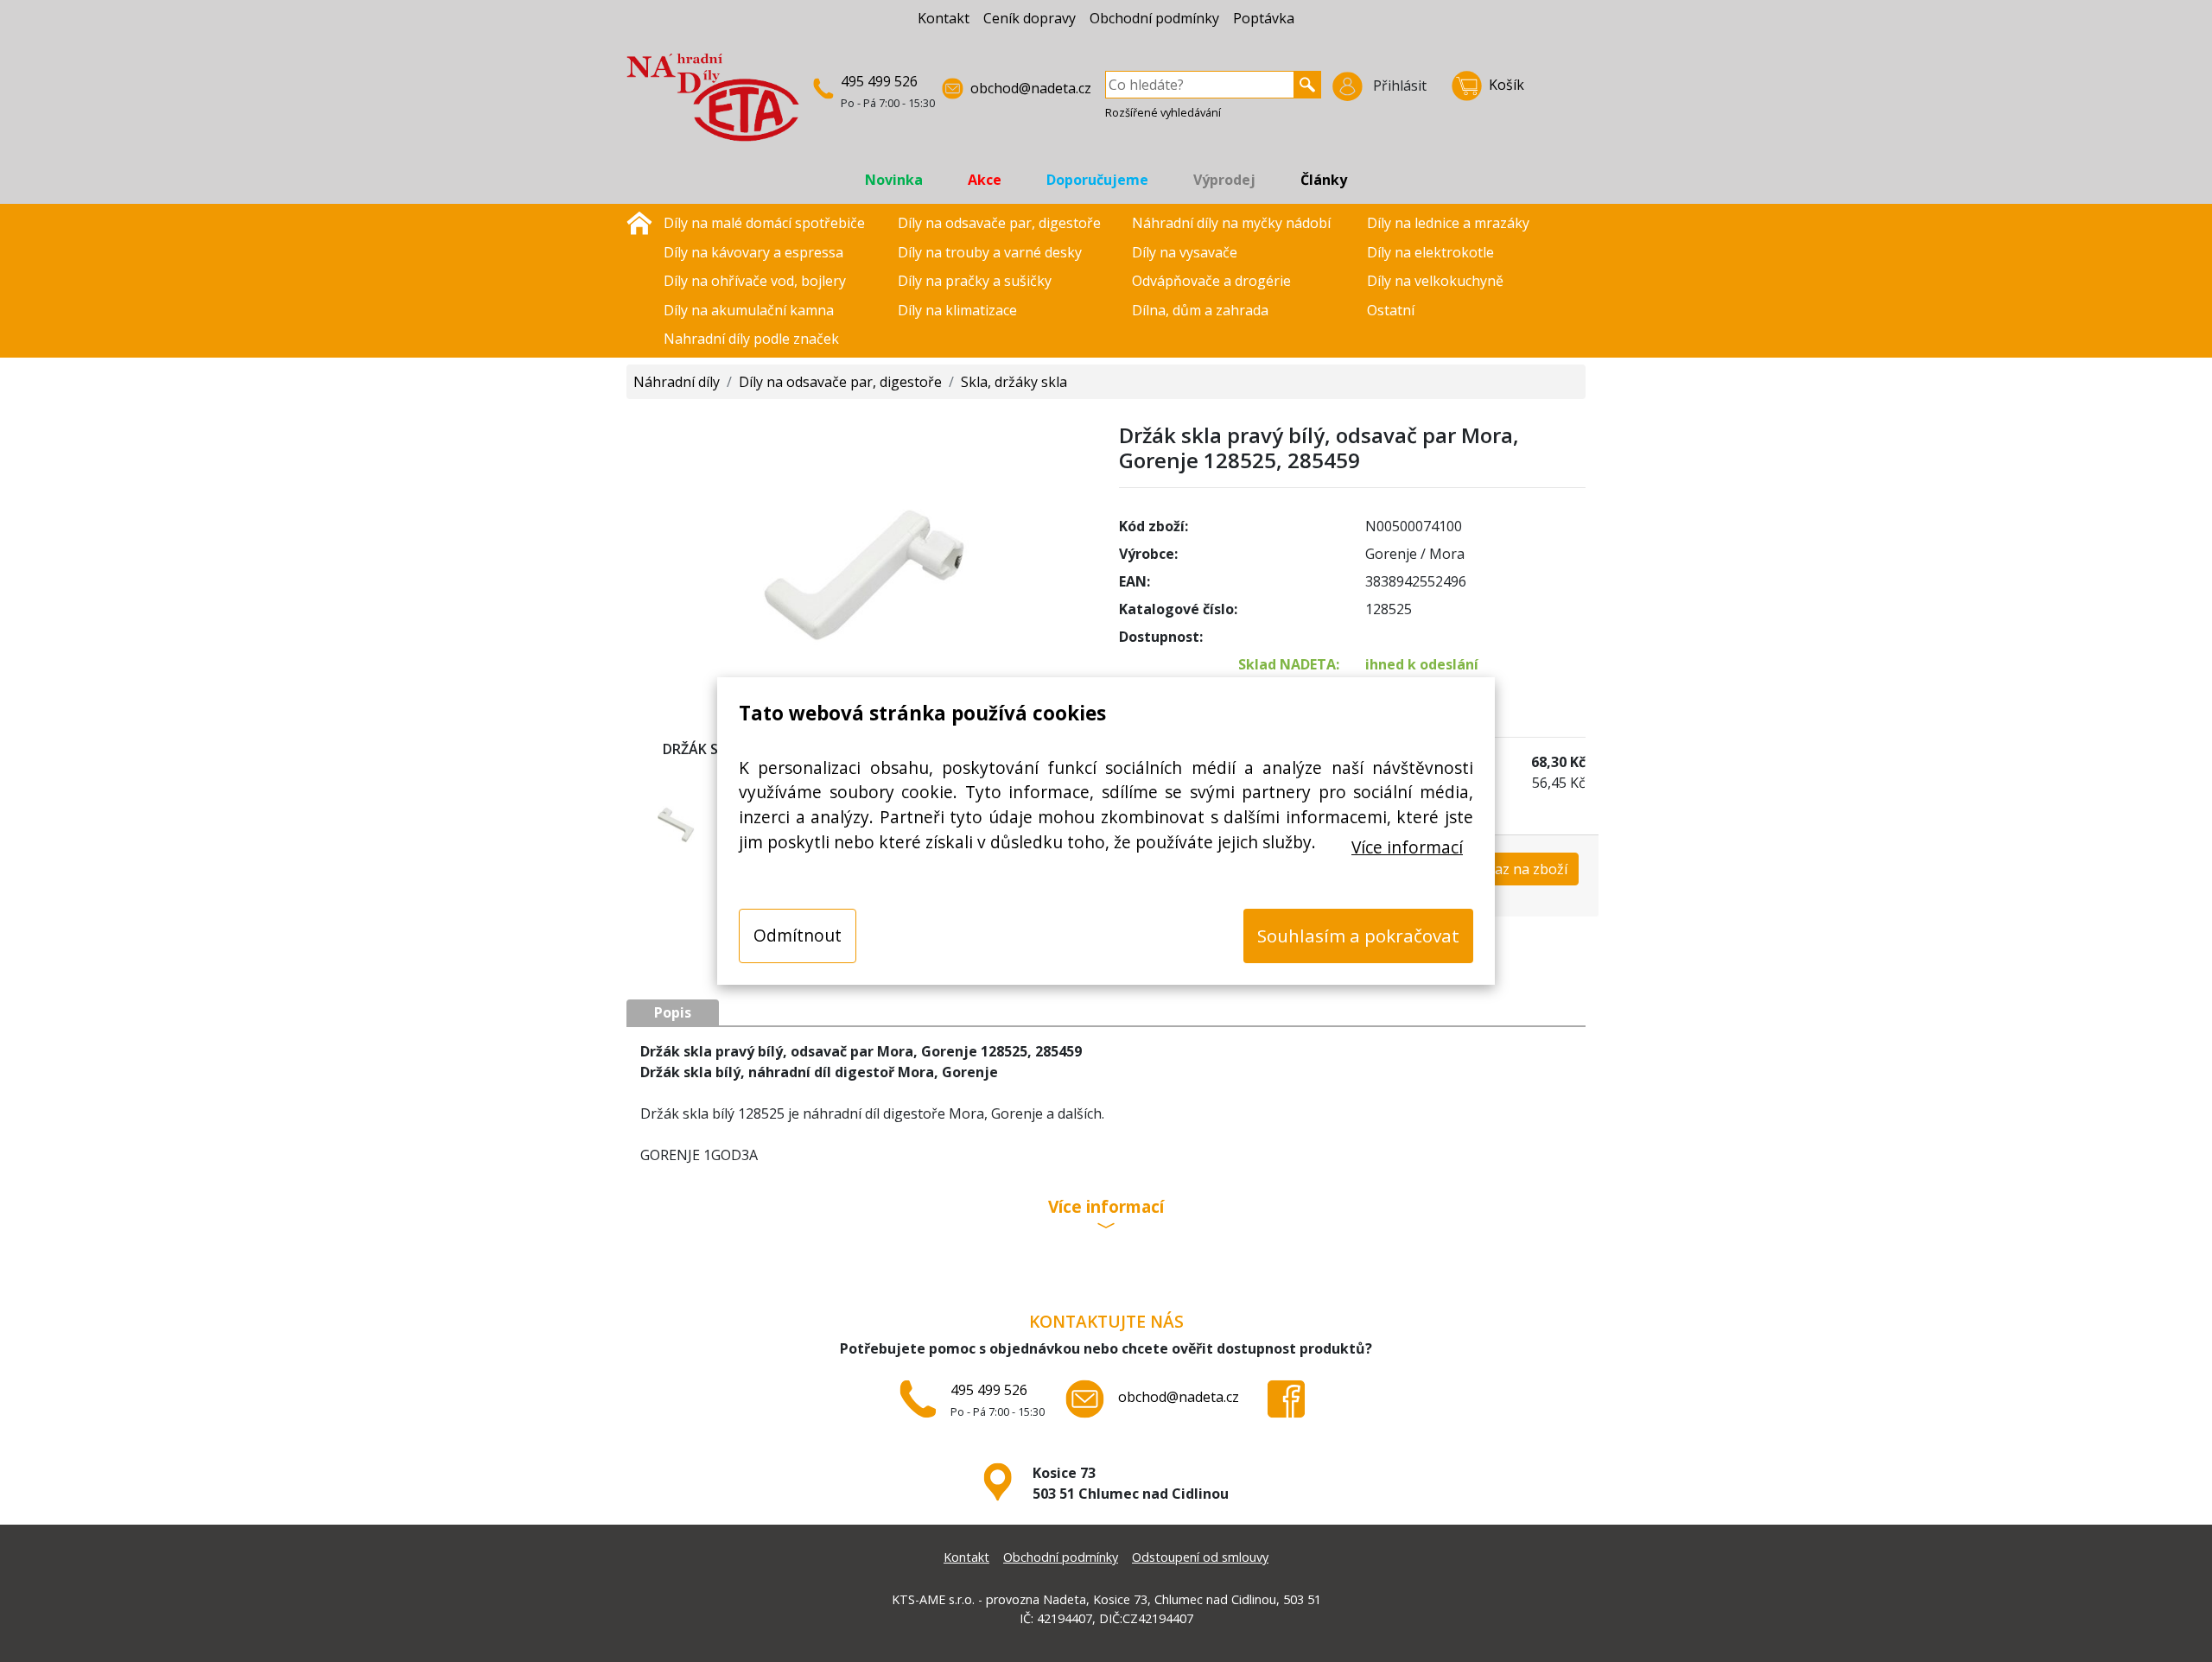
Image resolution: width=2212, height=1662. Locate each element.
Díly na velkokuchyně (1435, 281)
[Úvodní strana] (639, 221)
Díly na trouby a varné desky (990, 252)
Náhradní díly (677, 382)
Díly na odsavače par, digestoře (999, 223)
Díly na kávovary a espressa (753, 252)
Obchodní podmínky (1154, 18)
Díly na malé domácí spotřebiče (764, 223)
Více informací (1407, 847)
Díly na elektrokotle (1430, 252)
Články (1324, 180)
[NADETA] (713, 105)
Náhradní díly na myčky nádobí (1231, 223)
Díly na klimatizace (957, 310)
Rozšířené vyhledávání (1163, 112)
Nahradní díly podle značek (751, 339)
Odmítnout (798, 935)
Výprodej (1224, 180)
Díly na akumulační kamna (749, 310)
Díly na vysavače (1185, 252)
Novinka (894, 180)
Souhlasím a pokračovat (1358, 936)
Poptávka (1264, 18)
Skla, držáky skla (1014, 382)
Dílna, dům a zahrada (1200, 310)
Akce (985, 180)
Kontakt (944, 18)
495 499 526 (879, 81)
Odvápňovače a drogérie (1211, 281)
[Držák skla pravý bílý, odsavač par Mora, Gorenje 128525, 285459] (860, 563)
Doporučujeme (1097, 180)
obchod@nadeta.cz (1031, 88)
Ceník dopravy (1030, 18)
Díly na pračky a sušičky (975, 281)
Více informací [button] (1106, 1208)
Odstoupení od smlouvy (1200, 1557)
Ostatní (1391, 310)
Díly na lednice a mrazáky (1448, 223)
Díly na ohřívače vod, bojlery (755, 281)
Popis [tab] (673, 1012)
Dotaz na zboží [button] (1519, 869)
